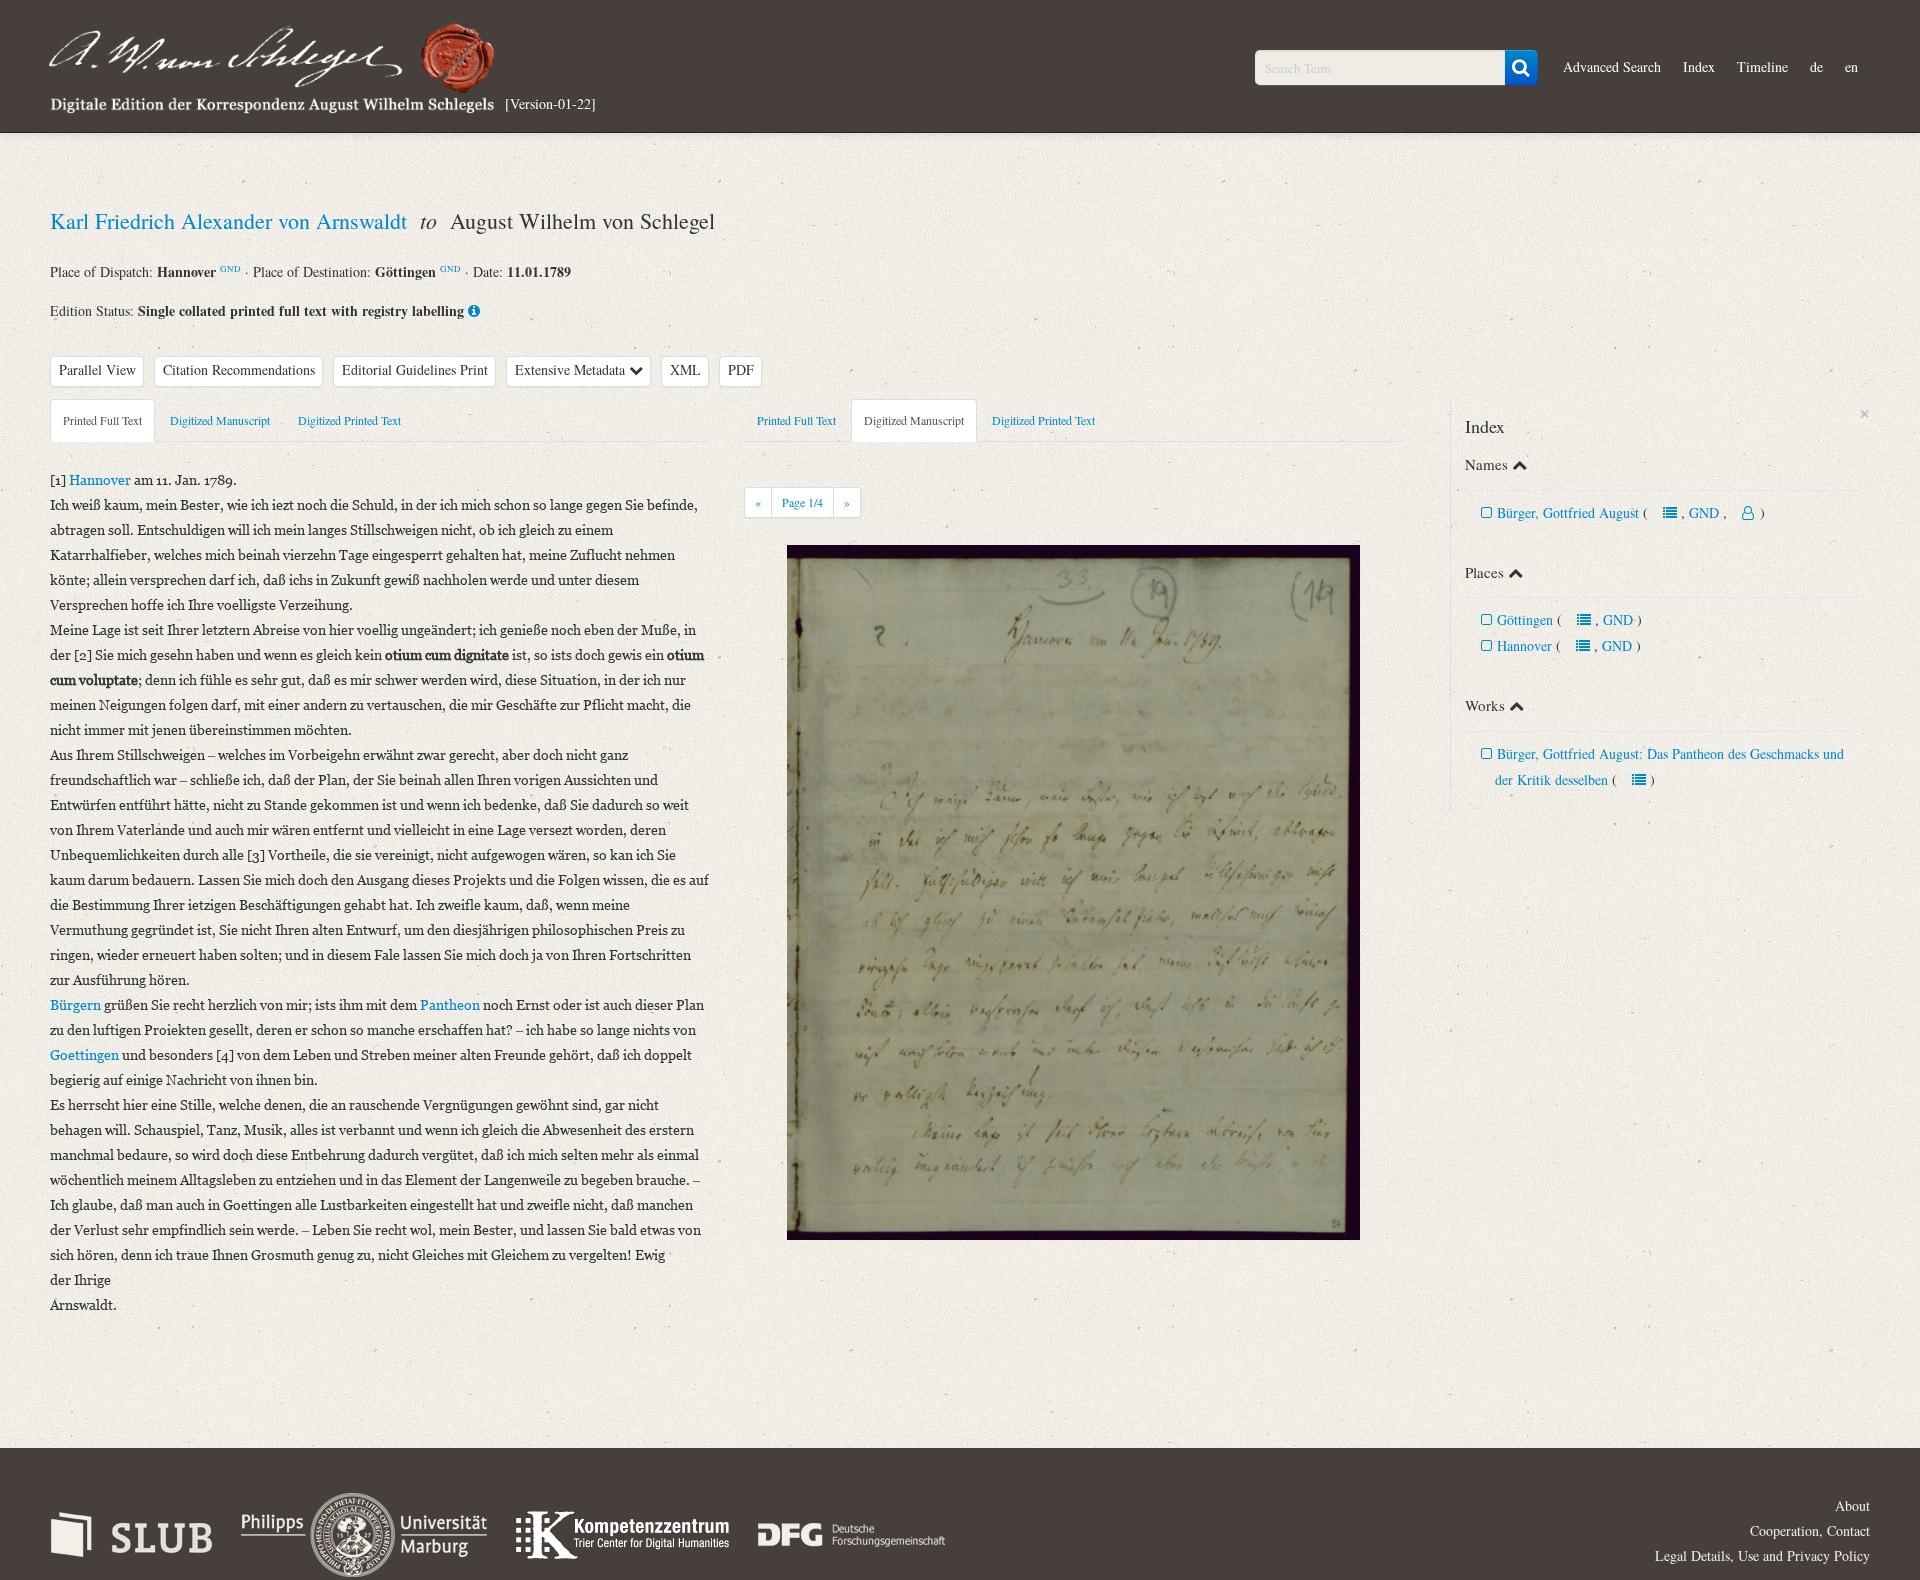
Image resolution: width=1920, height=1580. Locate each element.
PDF (741, 369)
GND (230, 268)
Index (1699, 66)
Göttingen (1525, 619)
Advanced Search (1612, 66)
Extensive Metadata (572, 369)
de (1816, 66)
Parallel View (97, 369)
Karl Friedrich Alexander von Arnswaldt (231, 220)
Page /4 (802, 502)
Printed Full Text (102, 420)
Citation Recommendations (239, 369)
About (1852, 1505)
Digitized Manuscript (220, 420)
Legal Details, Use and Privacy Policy (1762, 1555)
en (1851, 66)
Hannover (1524, 645)
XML (685, 369)
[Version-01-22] (550, 102)
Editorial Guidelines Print (415, 369)
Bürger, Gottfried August (1568, 512)
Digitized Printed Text (349, 420)
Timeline (1762, 66)
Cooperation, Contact (1810, 1530)
